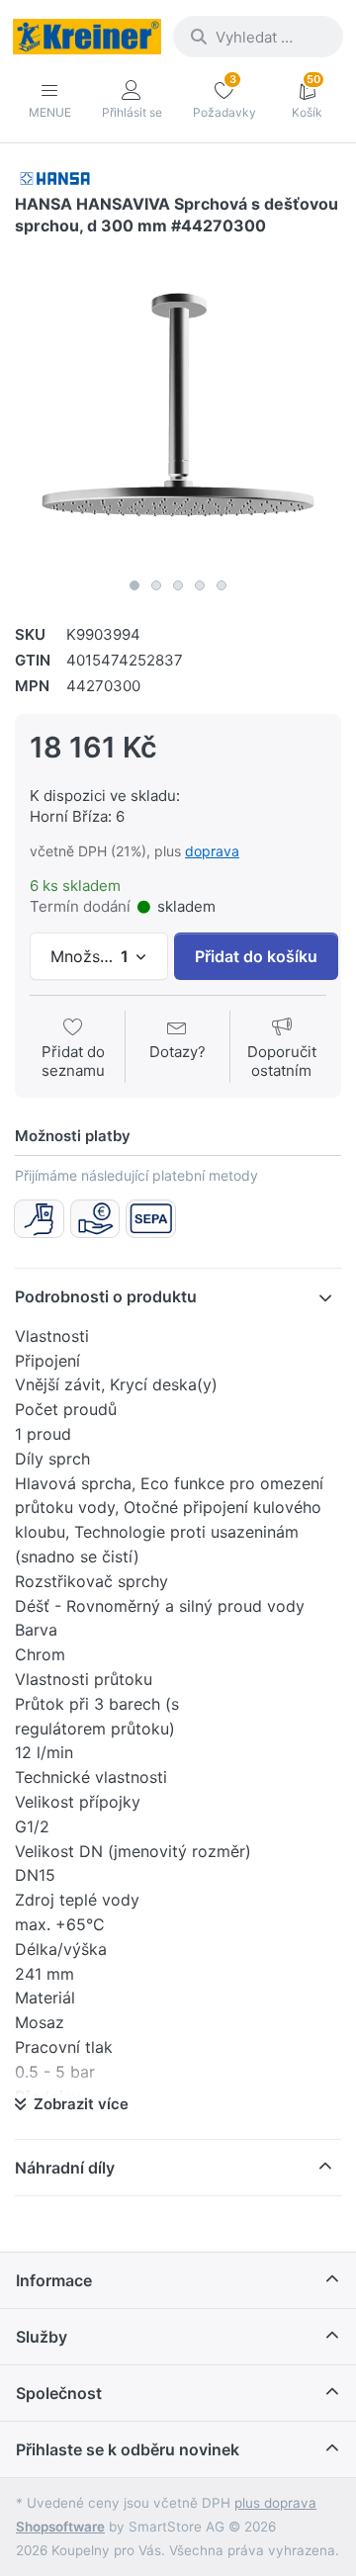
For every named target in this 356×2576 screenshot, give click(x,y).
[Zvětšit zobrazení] (178, 405)
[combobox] (258, 37)
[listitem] (178, 405)
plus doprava (275, 2503)
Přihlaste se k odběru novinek (128, 2449)
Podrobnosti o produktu (106, 1296)
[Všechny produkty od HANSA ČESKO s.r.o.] (55, 178)
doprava (212, 851)
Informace (54, 2280)
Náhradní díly (65, 2168)
